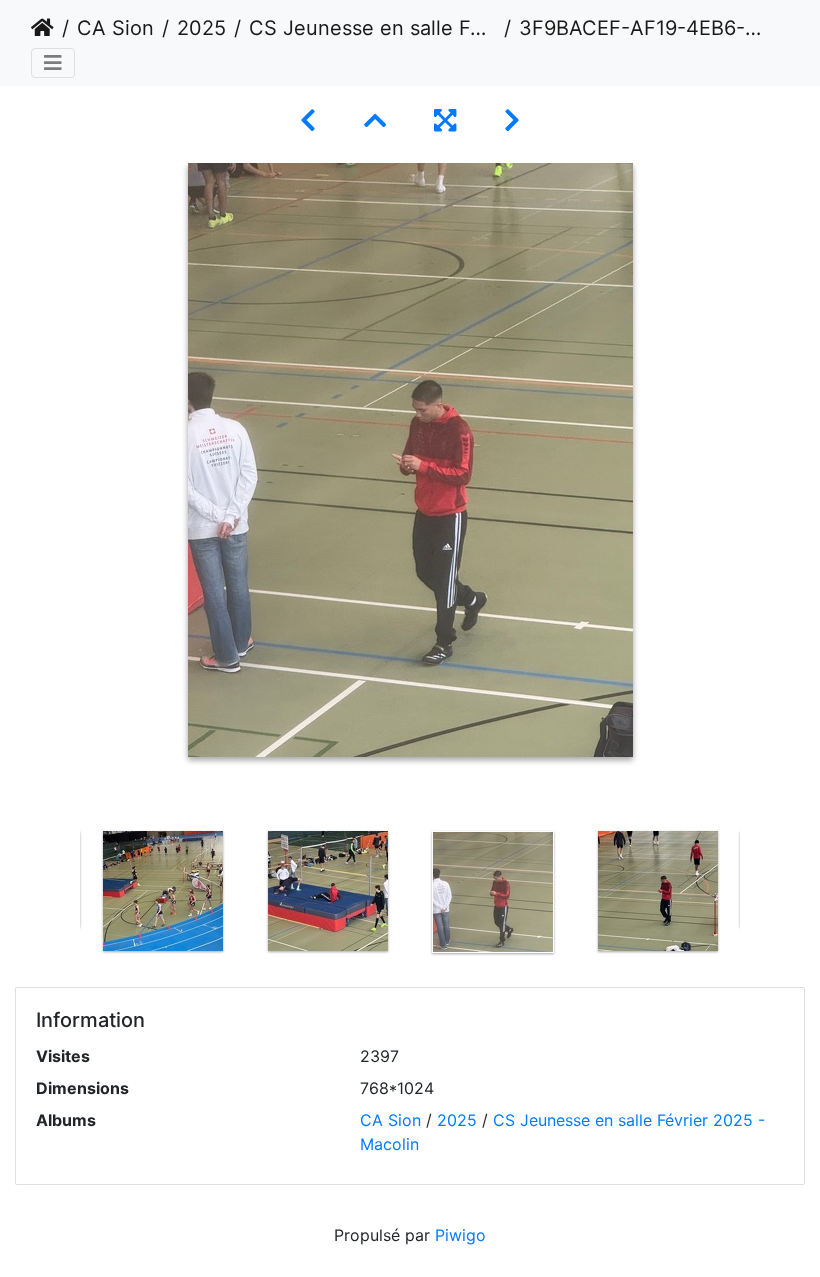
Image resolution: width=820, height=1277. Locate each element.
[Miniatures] (375, 120)
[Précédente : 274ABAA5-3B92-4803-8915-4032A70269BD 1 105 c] (308, 120)
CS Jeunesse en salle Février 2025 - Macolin (372, 28)
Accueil (42, 28)
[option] (162, 891)
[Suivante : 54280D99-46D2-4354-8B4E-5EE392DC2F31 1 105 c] (512, 120)
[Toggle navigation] (53, 63)
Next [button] (755, 896)
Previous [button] (65, 896)
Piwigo (460, 1235)
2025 (201, 28)
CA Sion (115, 28)
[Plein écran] (445, 120)
